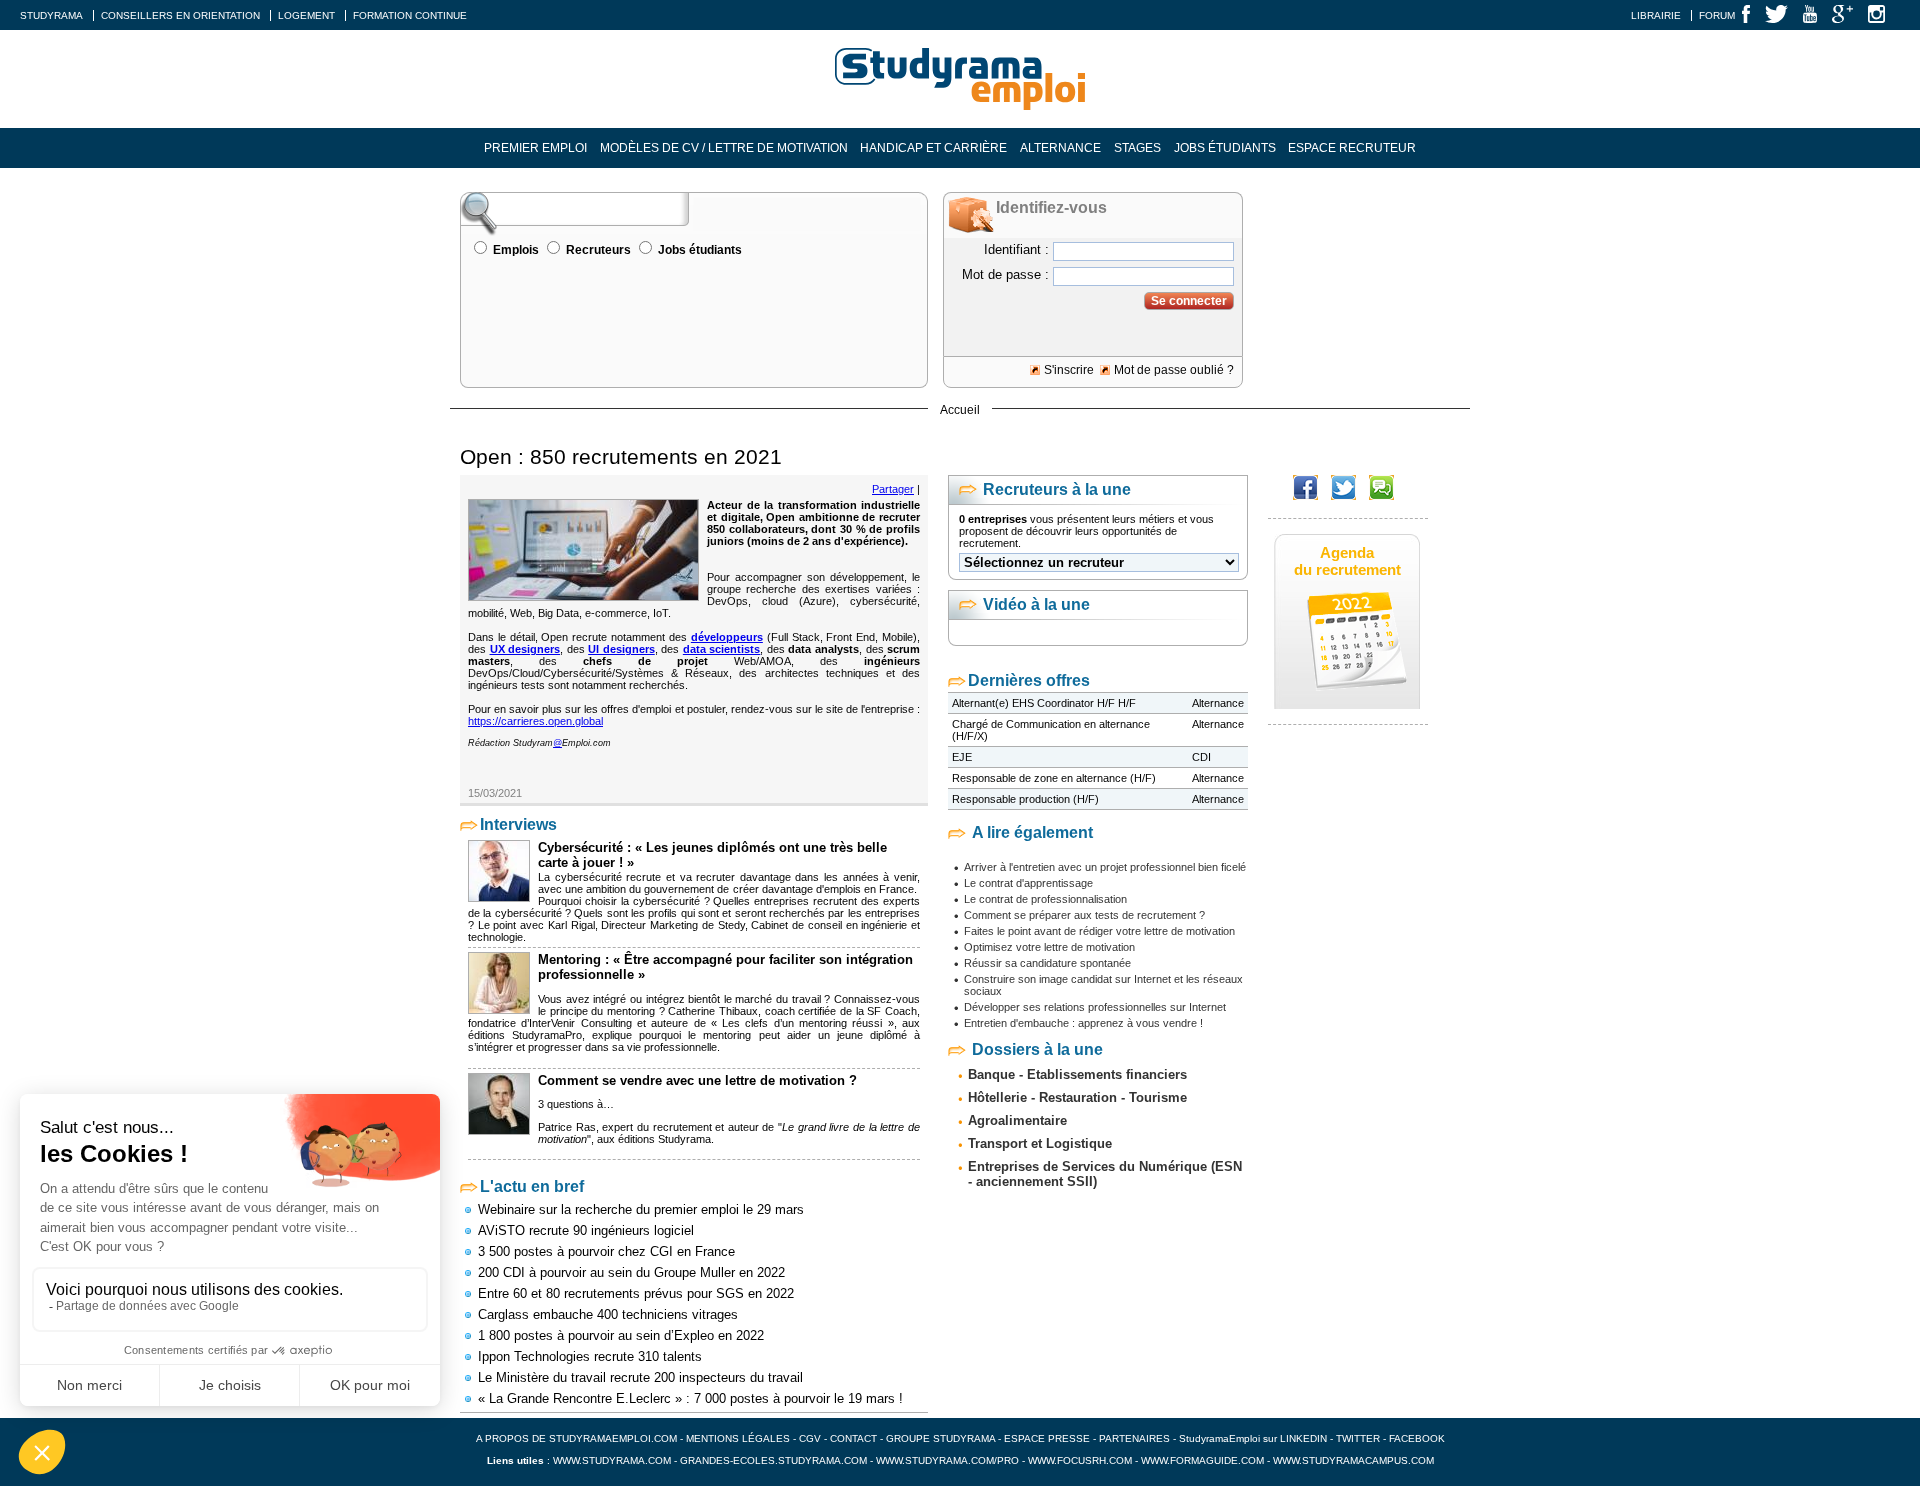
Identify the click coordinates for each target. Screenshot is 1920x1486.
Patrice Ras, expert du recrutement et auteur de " (660, 1127)
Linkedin (1303, 1438)
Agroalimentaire (1017, 1120)
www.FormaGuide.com (1202, 1460)
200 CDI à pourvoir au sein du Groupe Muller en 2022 (631, 1272)
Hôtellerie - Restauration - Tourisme (1077, 1097)
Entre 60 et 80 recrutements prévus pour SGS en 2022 (636, 1293)
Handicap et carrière (933, 148)
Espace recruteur (1352, 148)
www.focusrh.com (1080, 1460)
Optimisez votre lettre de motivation (1049, 947)
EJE (962, 757)
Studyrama (51, 15)
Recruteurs (598, 250)
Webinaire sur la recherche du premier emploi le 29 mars (641, 1209)
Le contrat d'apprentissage (1028, 883)
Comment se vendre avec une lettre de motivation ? (697, 1080)
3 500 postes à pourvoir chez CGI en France (606, 1251)
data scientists (722, 649)
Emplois (516, 250)
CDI (1201, 757)
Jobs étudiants (1225, 148)
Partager (893, 489)
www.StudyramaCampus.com (1353, 1460)
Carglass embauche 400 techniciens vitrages (608, 1314)
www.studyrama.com (612, 1460)
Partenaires (1134, 1438)
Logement (306, 15)
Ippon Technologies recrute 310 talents (590, 1356)
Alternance (1060, 148)
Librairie (1656, 15)
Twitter (1359, 1438)
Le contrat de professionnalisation (1045, 899)
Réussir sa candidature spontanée (1047, 963)
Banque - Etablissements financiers (1077, 1074)
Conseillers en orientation (180, 15)
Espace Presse (1047, 1438)
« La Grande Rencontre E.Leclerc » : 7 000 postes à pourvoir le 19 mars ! (690, 1398)
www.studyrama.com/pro (947, 1460)
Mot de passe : (1005, 274)
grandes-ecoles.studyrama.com (773, 1460)
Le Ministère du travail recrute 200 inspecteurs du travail (640, 1377)
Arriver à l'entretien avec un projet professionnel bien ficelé (1105, 867)
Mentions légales (738, 1438)
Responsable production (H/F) (1025, 799)
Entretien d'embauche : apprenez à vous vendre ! (1083, 1023)
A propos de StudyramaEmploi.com (576, 1438)
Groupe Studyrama (940, 1438)
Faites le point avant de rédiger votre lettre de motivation (1099, 931)
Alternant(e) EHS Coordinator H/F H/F (1044, 703)
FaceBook (1417, 1438)
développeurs (727, 637)
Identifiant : (1016, 249)
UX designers (525, 649)
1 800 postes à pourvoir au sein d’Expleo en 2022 (621, 1335)
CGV (810, 1438)
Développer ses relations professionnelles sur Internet (1095, 1007)
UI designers (621, 649)
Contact (853, 1438)
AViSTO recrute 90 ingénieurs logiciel (586, 1230)
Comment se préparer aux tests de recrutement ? (1084, 915)
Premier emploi (535, 148)
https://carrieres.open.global (535, 721)
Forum (1717, 15)
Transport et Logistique (1040, 1143)
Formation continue (410, 15)
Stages (1137, 148)
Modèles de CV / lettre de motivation (724, 148)
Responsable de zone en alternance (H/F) (1054, 778)
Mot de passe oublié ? (1174, 370)
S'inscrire (1069, 370)
